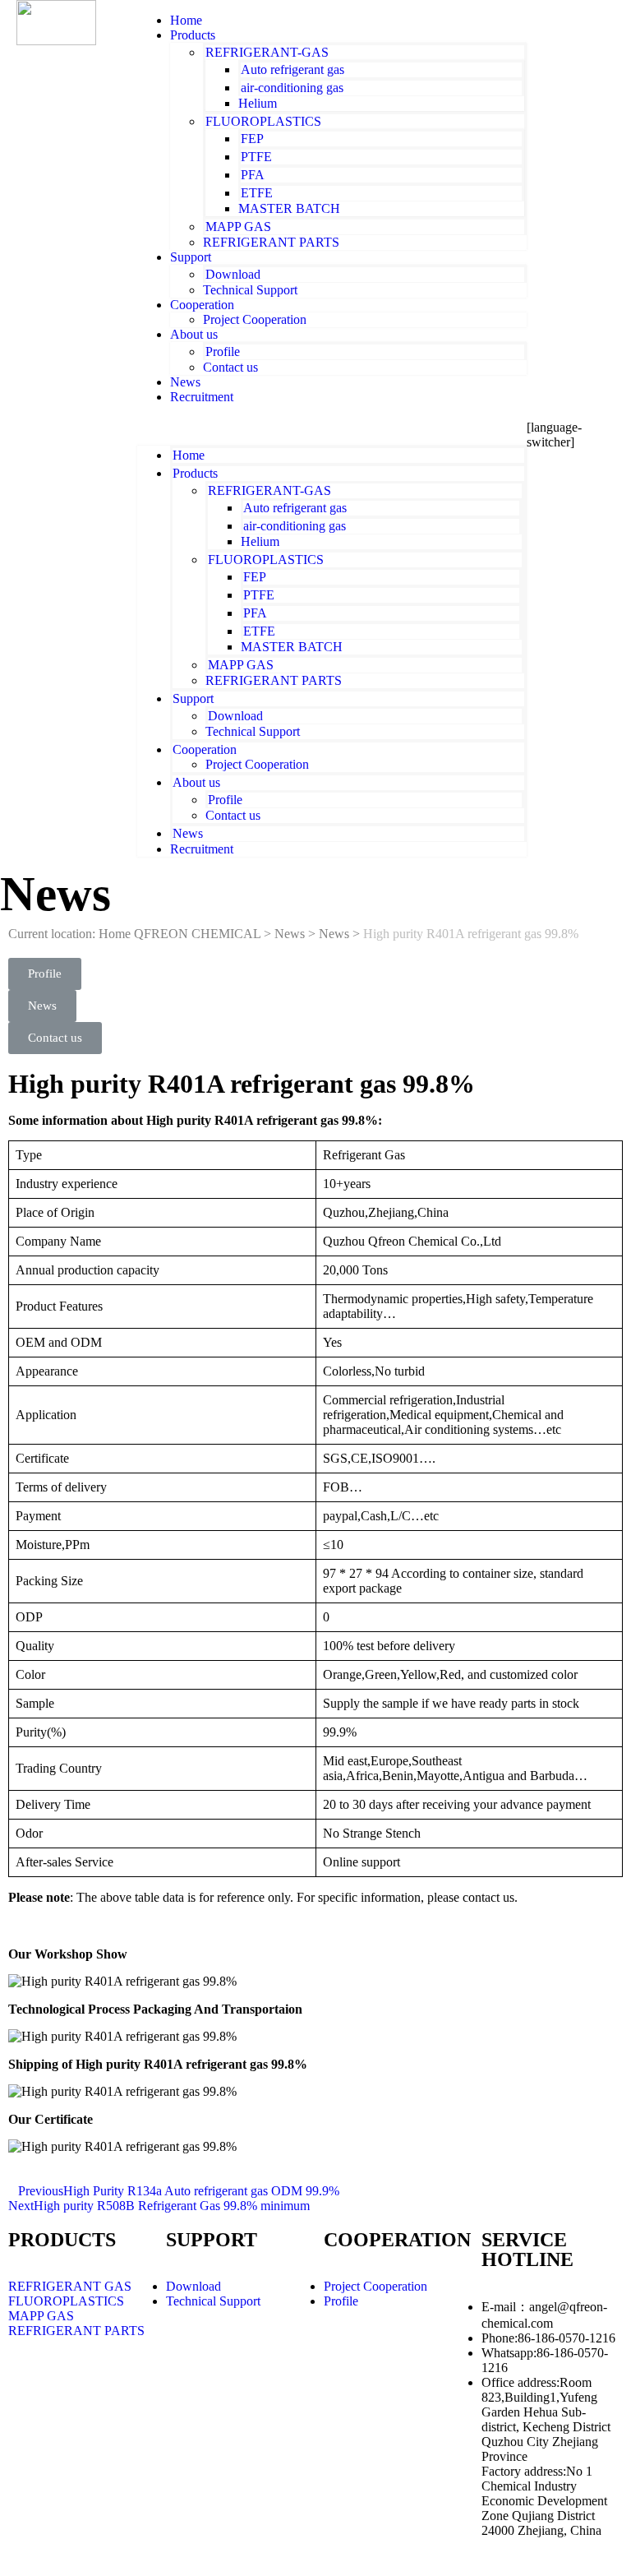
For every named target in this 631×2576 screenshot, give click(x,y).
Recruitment (202, 397)
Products (193, 35)
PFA (253, 175)
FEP (252, 139)
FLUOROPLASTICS (263, 121)
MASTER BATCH (289, 208)
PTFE (256, 157)
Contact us (230, 367)
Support (191, 257)
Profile (223, 351)
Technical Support (250, 290)
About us (194, 334)
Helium (258, 103)
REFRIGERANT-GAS (267, 52)
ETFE (257, 193)
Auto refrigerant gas (292, 69)
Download (233, 274)
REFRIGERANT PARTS (271, 242)
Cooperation (202, 305)
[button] (332, 425)
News (188, 833)
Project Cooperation (255, 319)
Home (189, 455)
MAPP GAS (238, 227)
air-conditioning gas (292, 88)
